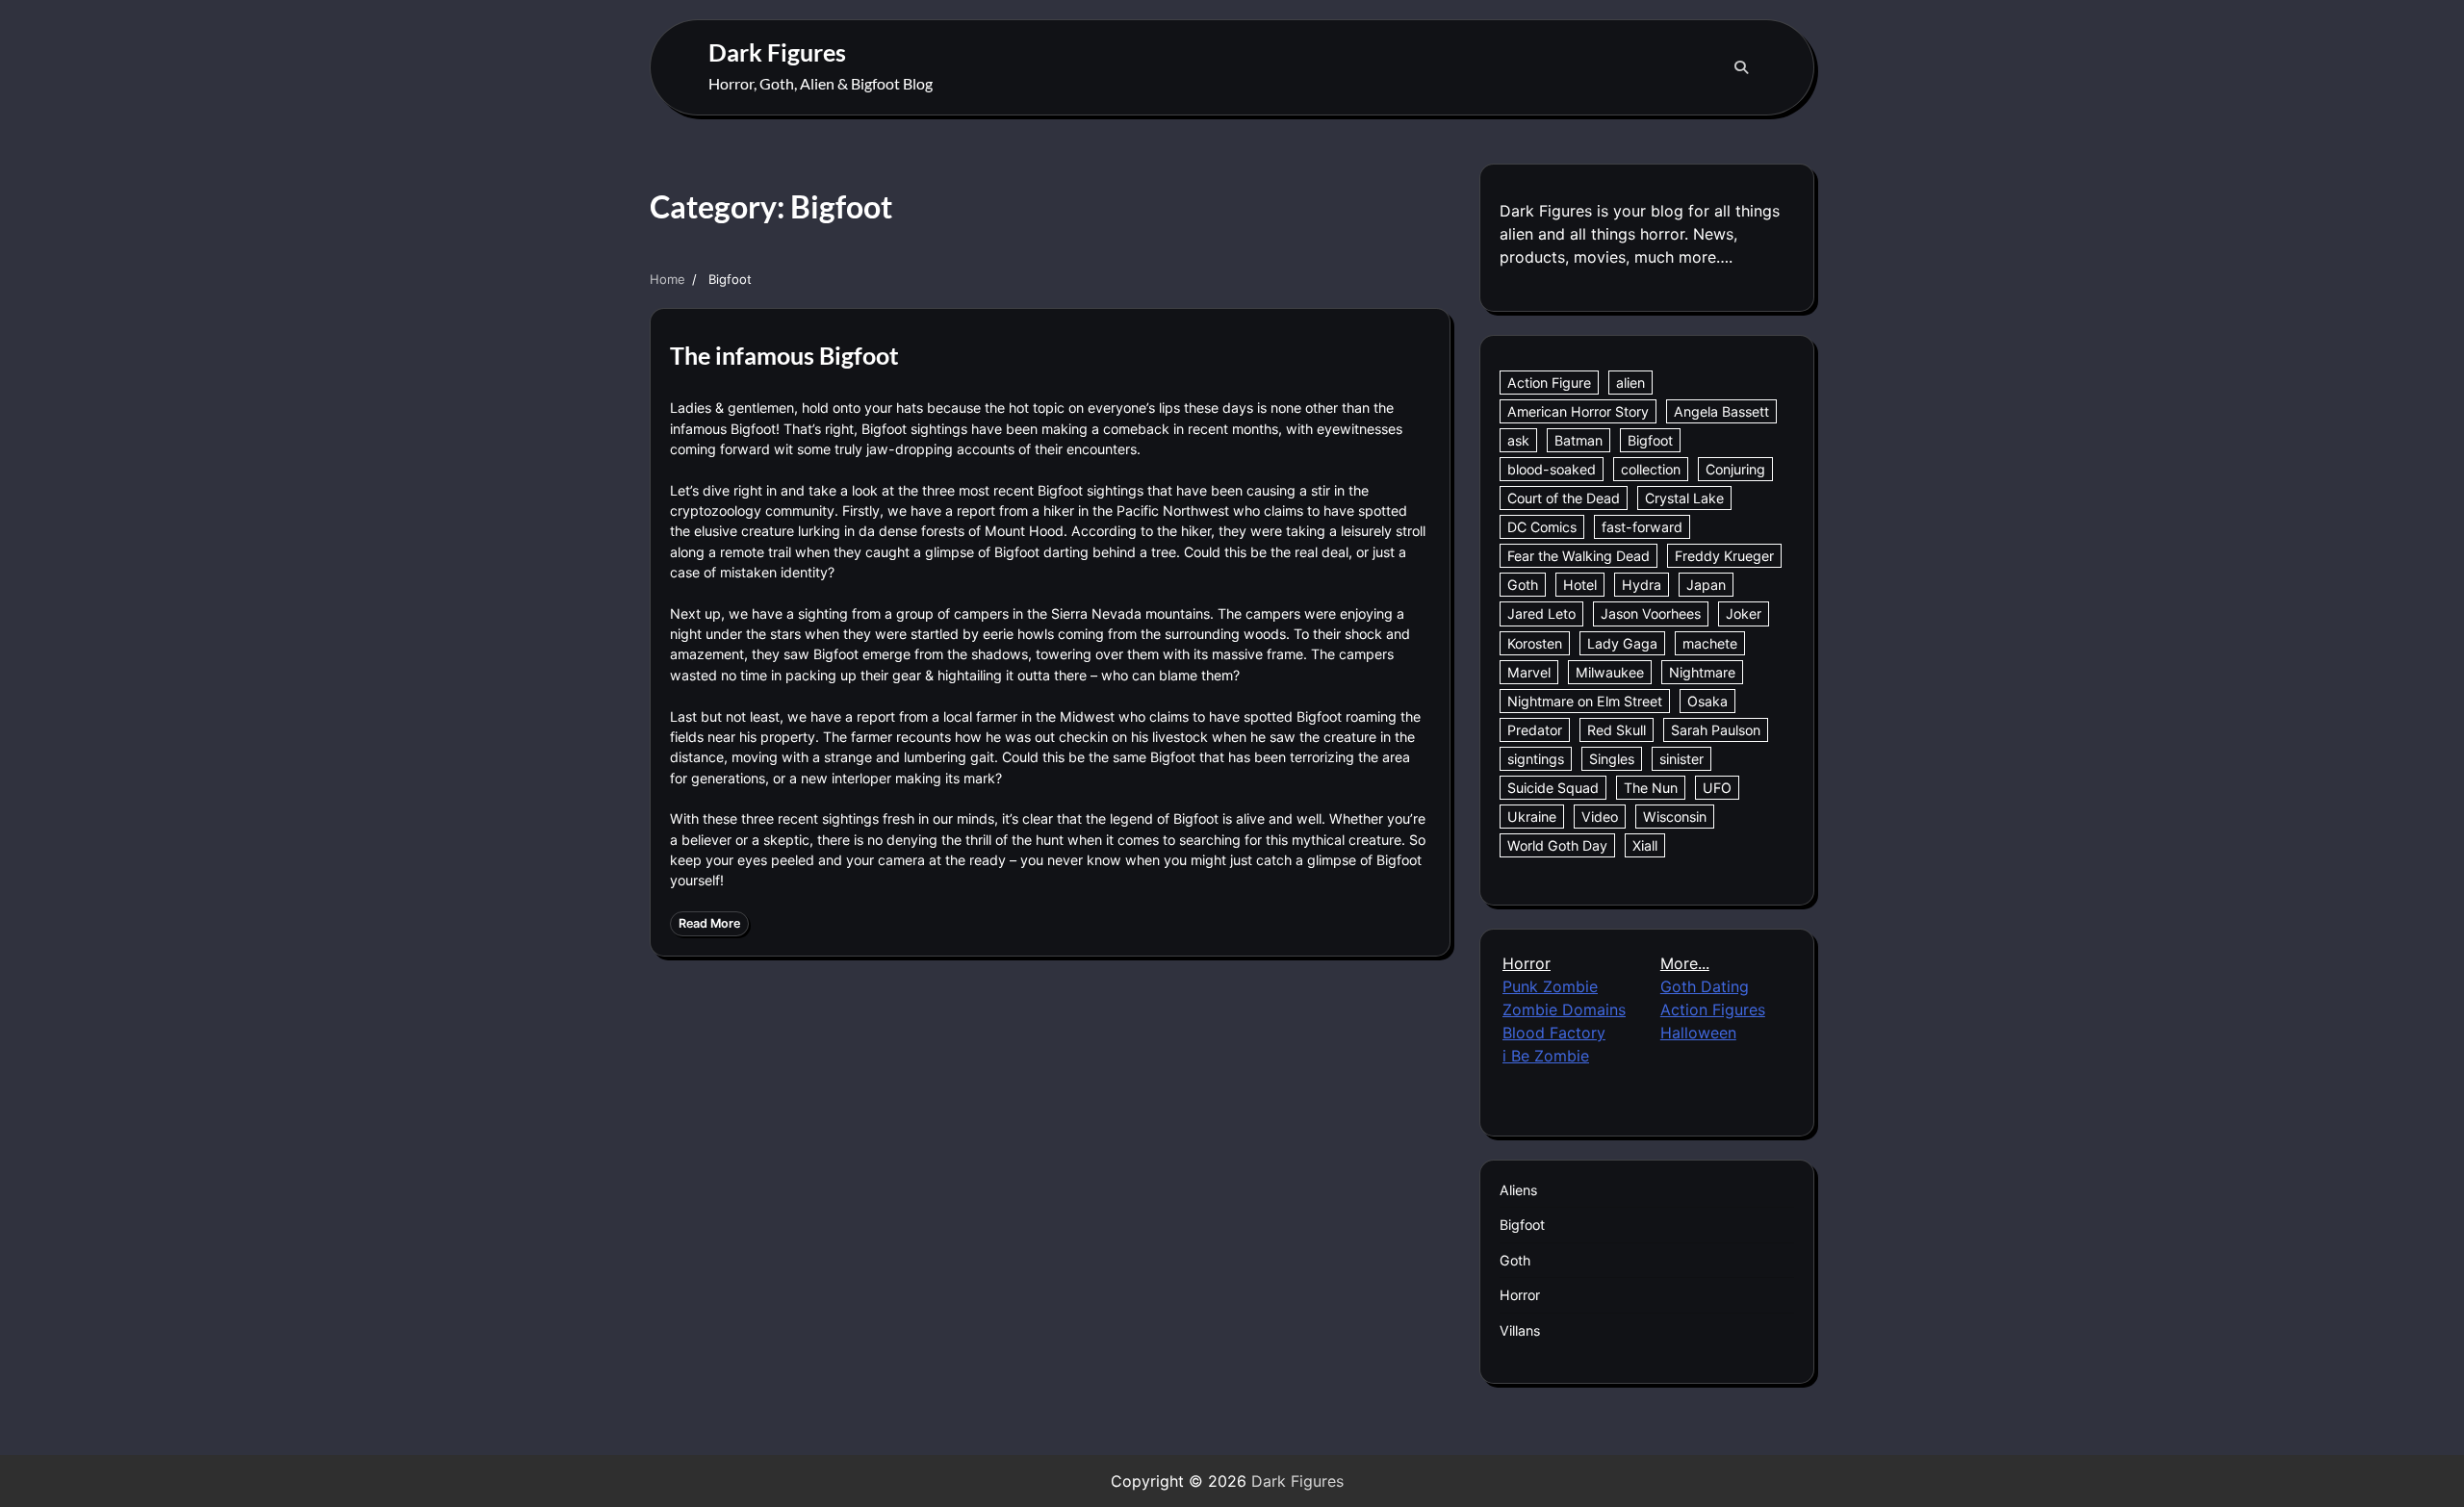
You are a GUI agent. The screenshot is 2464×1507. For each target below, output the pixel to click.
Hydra (1642, 585)
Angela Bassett (1721, 411)
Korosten (1535, 643)
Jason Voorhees (1651, 613)
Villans (1520, 1330)
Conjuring (1735, 469)
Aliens (1518, 1190)
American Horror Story (1578, 411)
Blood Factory (1554, 1033)
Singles (1612, 759)
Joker (1744, 613)
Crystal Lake (1684, 498)
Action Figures (1713, 1009)
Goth (1523, 585)
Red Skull (1617, 730)
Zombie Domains (1564, 1009)
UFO (1717, 788)
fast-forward (1642, 527)
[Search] (1741, 67)
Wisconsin (1675, 817)
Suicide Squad (1553, 788)
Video (1600, 817)
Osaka (1707, 701)
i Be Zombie (1546, 1056)
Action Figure (1549, 383)
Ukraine (1532, 817)
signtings (1536, 759)
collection (1651, 469)
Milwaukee (1610, 672)
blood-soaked (1552, 469)
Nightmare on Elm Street (1585, 701)
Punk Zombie (1550, 986)
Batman (1578, 440)
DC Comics (1542, 527)
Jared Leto (1541, 613)
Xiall (1645, 845)
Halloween (1698, 1033)
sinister (1681, 759)
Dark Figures (777, 52)
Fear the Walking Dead (1578, 556)
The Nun (1651, 788)
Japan (1706, 585)
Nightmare (1702, 672)
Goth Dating (1705, 986)
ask (1518, 440)
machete (1710, 643)
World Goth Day (1557, 845)
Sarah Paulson (1716, 730)
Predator (1535, 730)
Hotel (1580, 585)
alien (1630, 383)
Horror (1520, 1295)
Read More (709, 923)
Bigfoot (1650, 440)
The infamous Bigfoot (784, 355)
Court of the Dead (1564, 498)
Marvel (1529, 672)
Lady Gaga (1622, 643)
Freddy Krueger (1724, 556)
